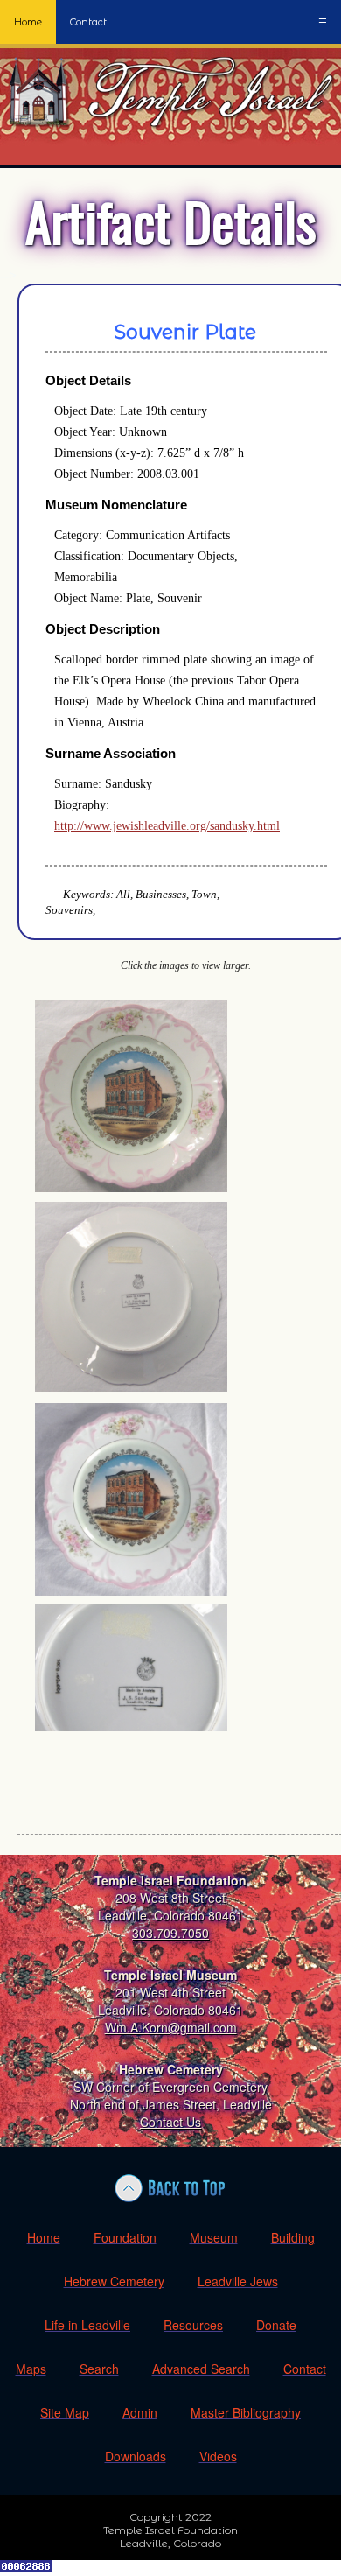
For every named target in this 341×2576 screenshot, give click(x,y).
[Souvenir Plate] (131, 1187)
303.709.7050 (170, 1933)
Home (28, 22)
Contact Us (170, 2122)
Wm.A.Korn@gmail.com (171, 2027)
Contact (88, 22)
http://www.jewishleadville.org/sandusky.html (167, 826)
